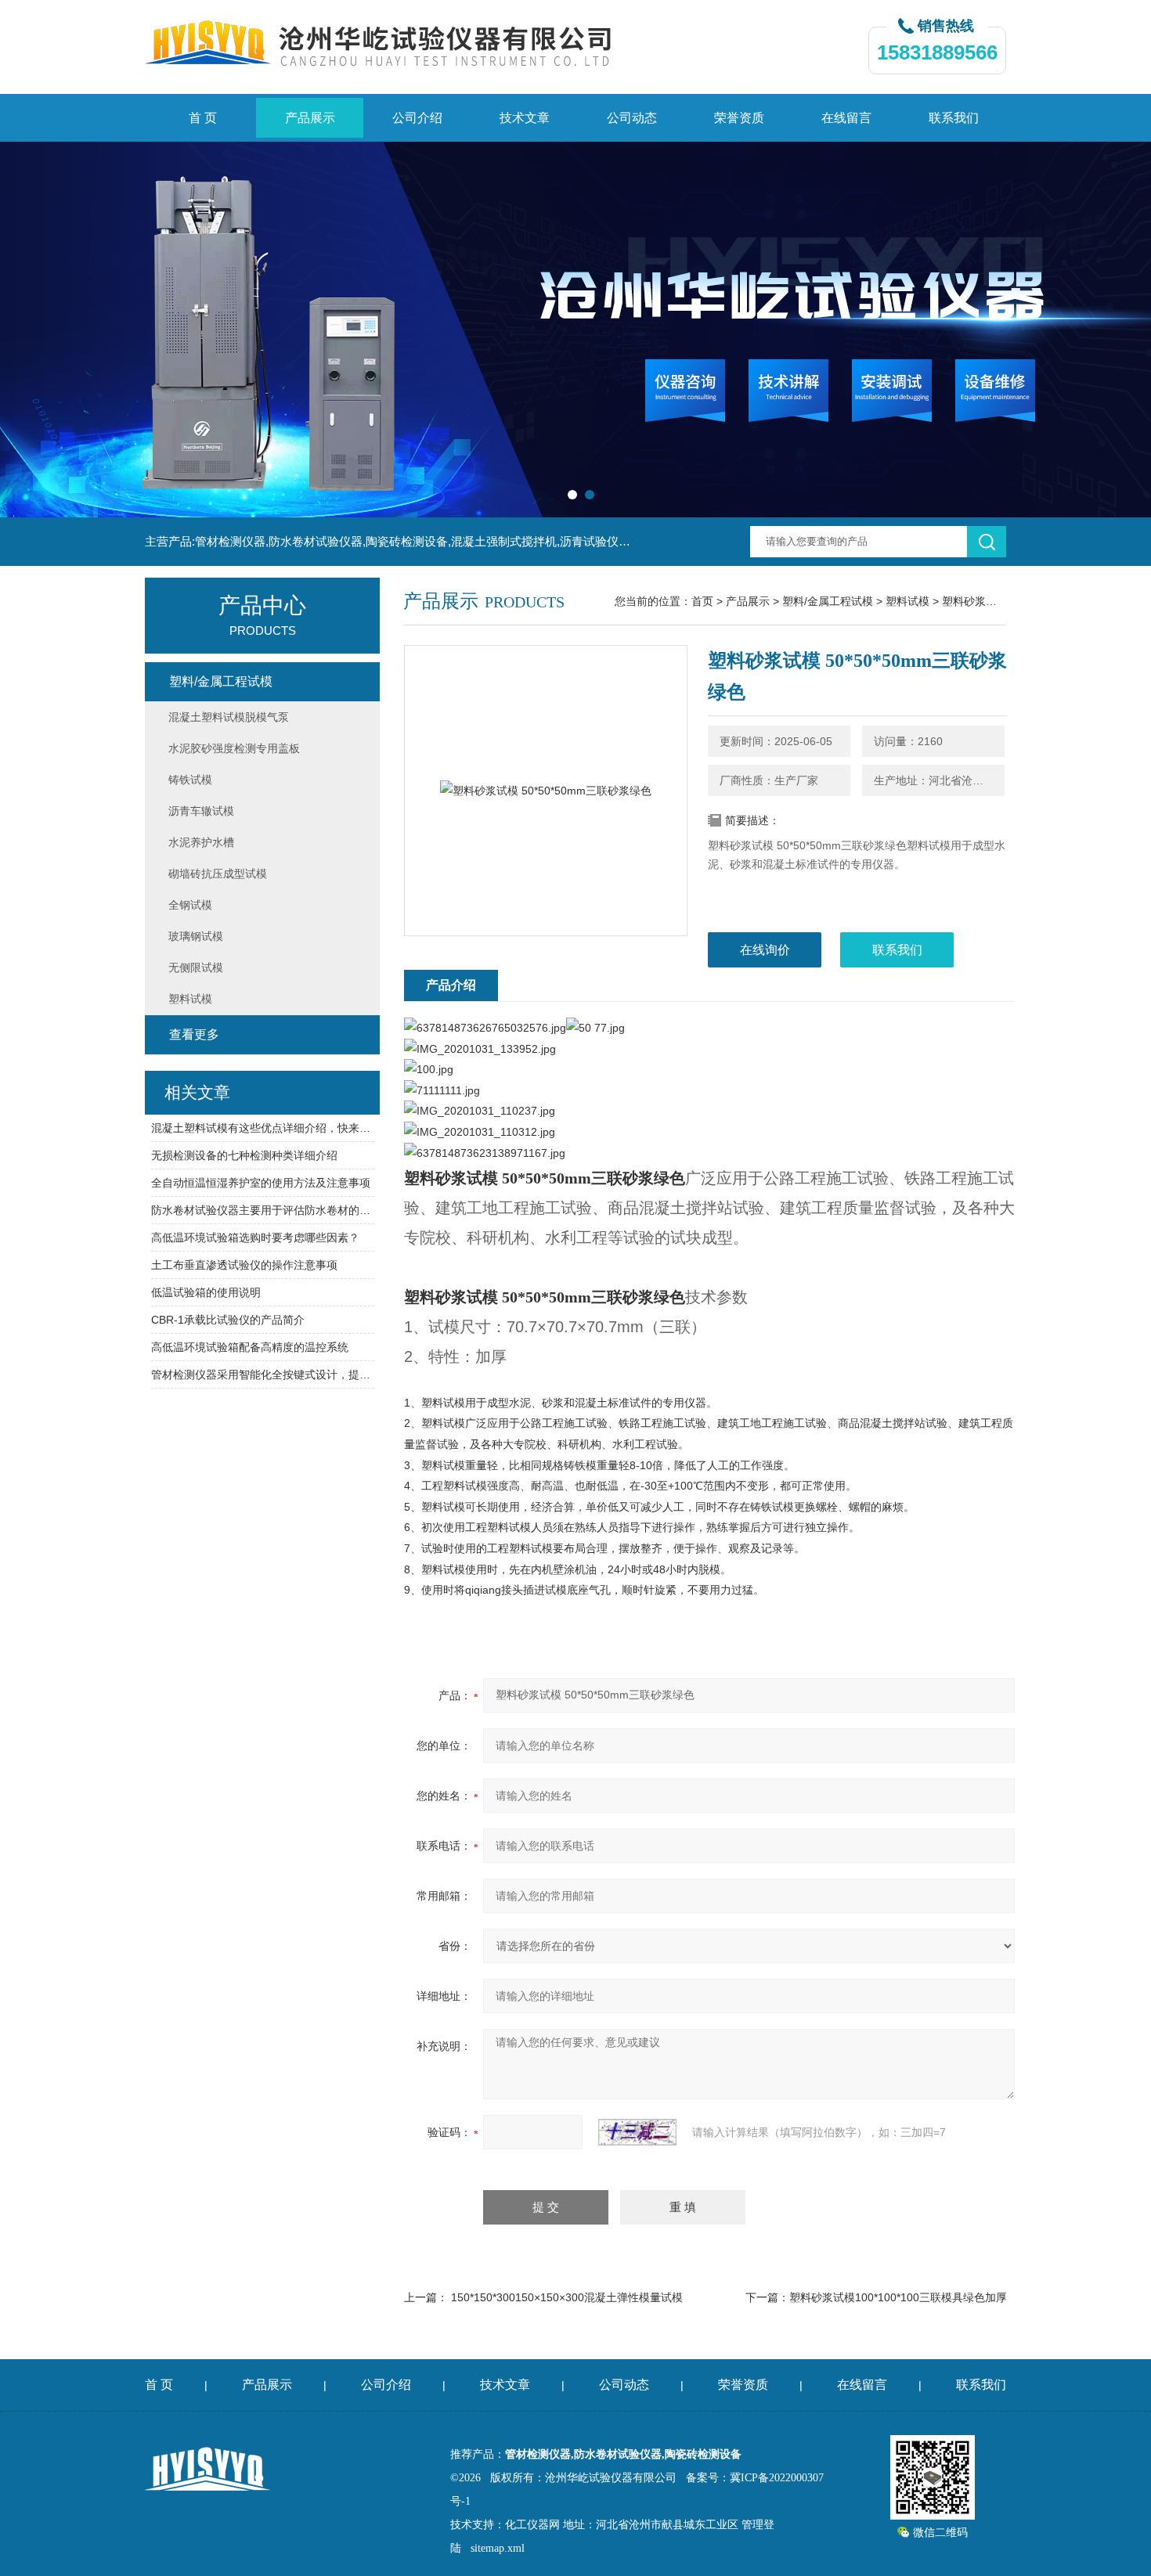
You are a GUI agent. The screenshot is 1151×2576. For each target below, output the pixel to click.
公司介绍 (417, 118)
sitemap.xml (498, 2548)
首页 (702, 601)
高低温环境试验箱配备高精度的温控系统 (250, 1347)
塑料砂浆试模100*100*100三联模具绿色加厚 (898, 2297)
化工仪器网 (532, 2525)
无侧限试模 (196, 967)
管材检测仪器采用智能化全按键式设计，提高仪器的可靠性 (263, 1374)
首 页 (203, 118)
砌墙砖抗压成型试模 (218, 874)
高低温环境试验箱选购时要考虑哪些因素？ (255, 1238)
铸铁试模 (190, 780)
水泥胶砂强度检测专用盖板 (234, 748)
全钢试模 (190, 905)
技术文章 (525, 118)
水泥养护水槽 (201, 842)
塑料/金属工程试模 (828, 601)
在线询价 (765, 950)
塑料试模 (907, 601)
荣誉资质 (739, 118)
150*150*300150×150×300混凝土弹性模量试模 (567, 2297)
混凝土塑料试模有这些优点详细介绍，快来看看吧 (263, 1128)
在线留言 (846, 118)
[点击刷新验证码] (637, 2132)
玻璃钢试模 (196, 936)
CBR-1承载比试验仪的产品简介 (228, 1320)
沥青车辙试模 (201, 811)
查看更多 (194, 1034)
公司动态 (632, 118)
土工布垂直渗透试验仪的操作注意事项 (244, 1265)
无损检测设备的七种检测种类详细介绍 (244, 1155)
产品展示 (310, 118)
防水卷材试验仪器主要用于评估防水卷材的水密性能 (263, 1210)
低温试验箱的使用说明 (206, 1292)
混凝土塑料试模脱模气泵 (229, 717)
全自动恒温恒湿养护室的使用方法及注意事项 (261, 1183)
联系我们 (954, 118)
